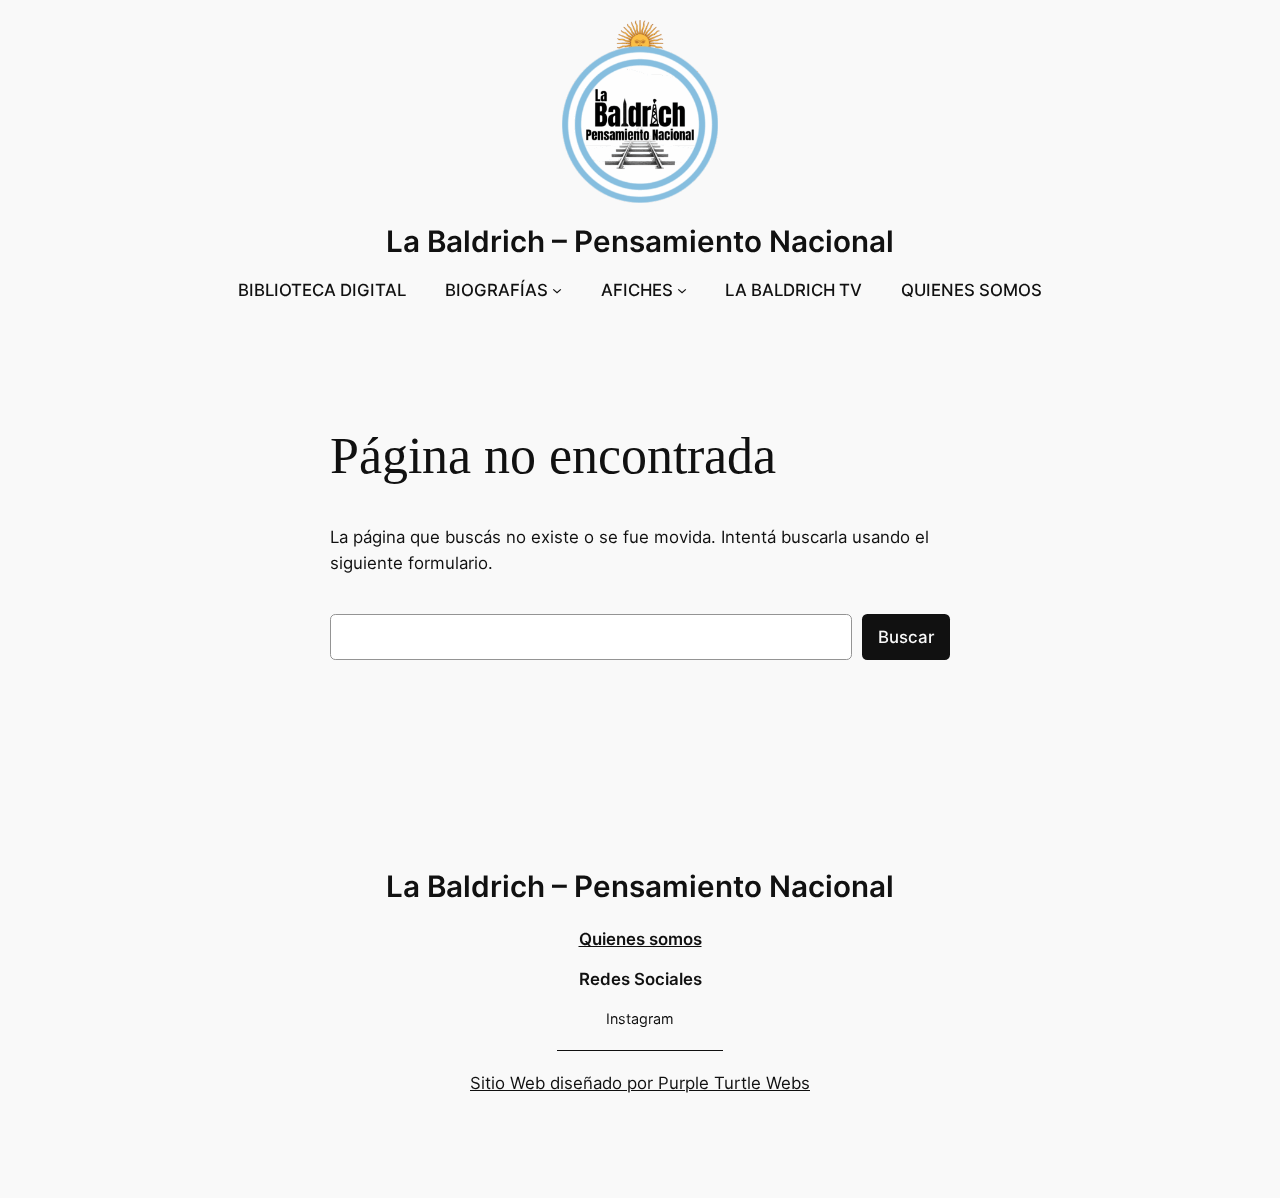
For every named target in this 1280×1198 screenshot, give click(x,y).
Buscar (906, 637)
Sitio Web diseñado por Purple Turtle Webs (640, 1083)
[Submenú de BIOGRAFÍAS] (557, 290)
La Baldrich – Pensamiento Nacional (640, 241)
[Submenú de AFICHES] (682, 290)
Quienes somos (640, 939)
